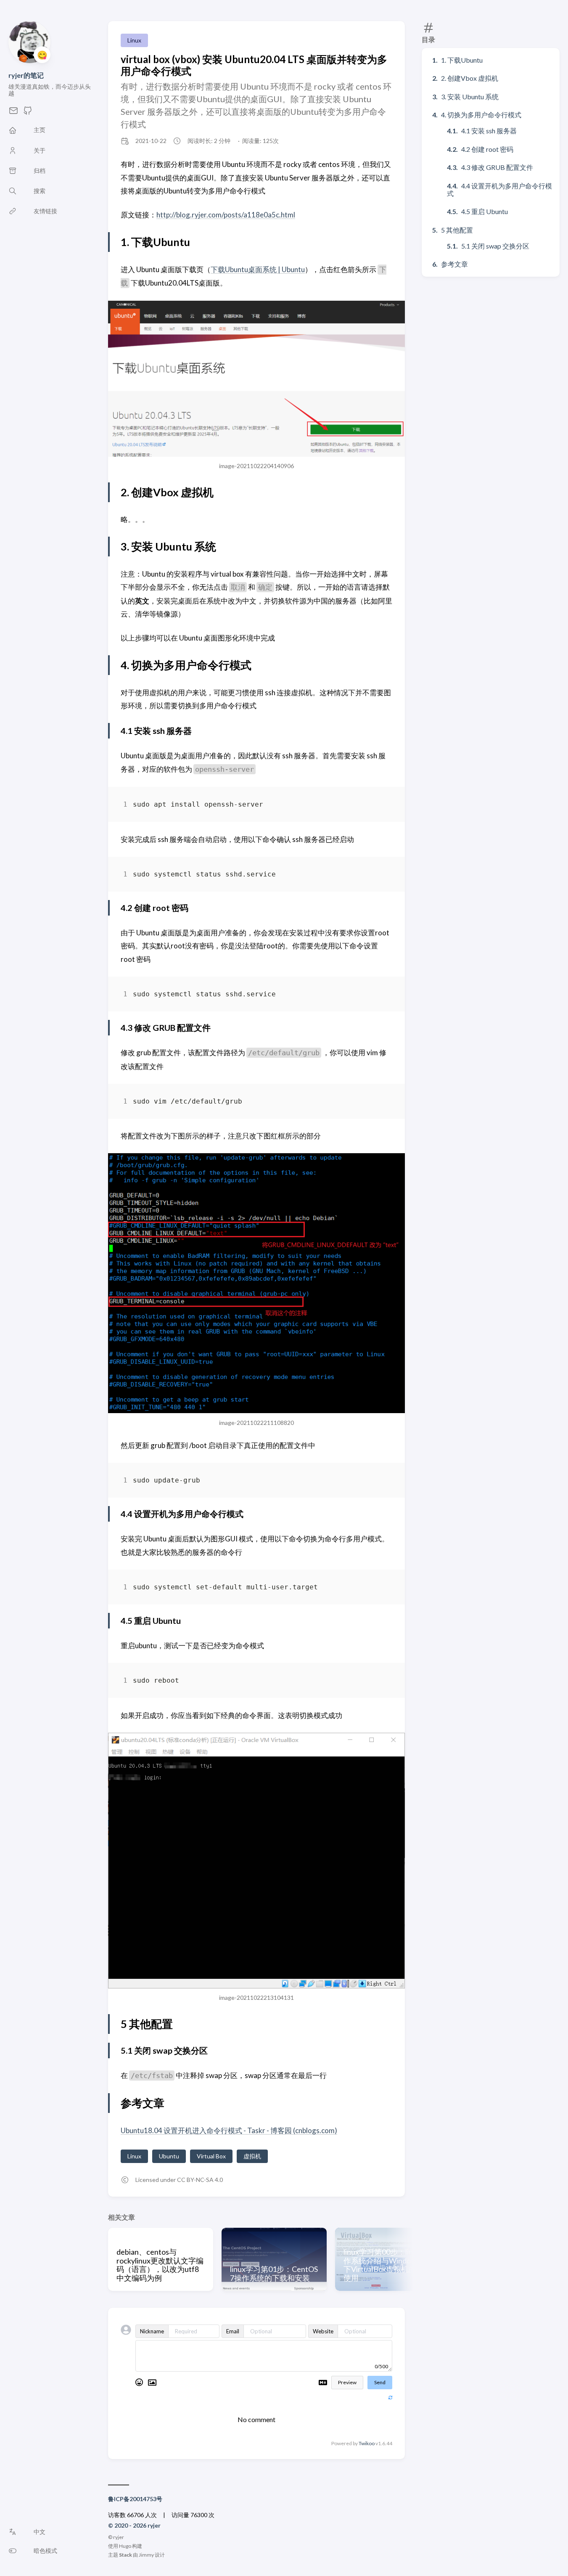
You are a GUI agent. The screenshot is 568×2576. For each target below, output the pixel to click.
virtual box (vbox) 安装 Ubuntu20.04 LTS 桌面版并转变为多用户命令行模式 (254, 65)
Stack (125, 2555)
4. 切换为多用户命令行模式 (481, 115)
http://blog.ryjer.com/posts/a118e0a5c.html (226, 215)
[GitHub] (28, 113)
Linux (134, 40)
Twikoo (367, 2443)
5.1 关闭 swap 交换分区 (495, 246)
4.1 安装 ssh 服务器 (489, 131)
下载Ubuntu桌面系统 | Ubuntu (258, 269)
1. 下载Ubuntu (462, 60)
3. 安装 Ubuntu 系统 (470, 97)
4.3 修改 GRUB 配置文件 (497, 167)
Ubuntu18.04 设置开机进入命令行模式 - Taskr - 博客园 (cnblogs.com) (229, 2130)
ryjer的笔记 (26, 75)
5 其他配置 (457, 230)
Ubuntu (169, 2156)
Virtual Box (211, 2156)
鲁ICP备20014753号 (135, 2499)
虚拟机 (252, 2156)
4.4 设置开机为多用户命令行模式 (499, 189)
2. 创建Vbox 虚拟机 (470, 78)
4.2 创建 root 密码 (487, 149)
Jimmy (146, 2555)
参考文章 (454, 264)
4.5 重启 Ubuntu (485, 211)
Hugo (125, 2546)
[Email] (13, 113)
